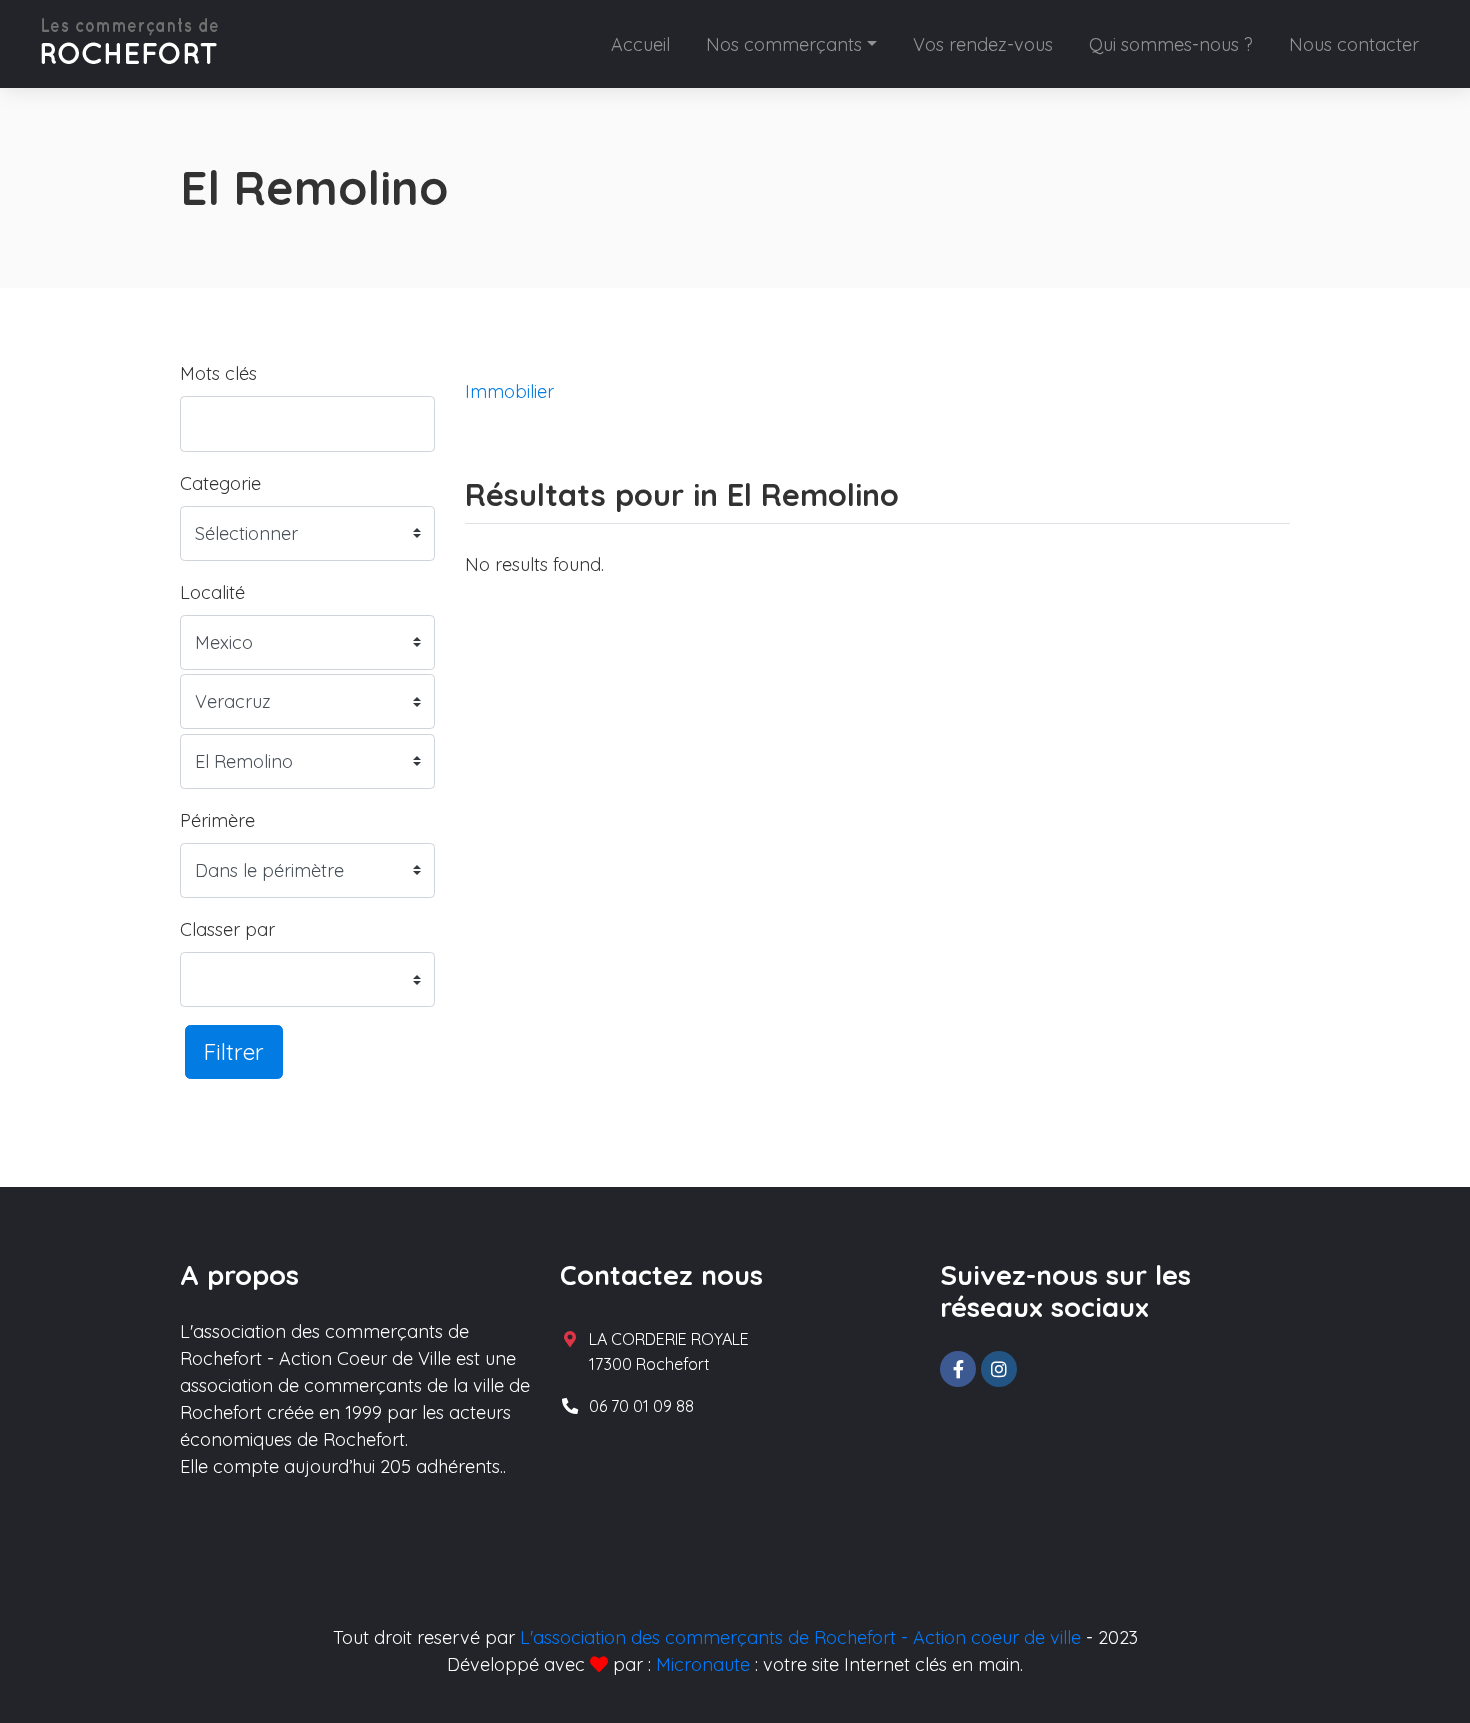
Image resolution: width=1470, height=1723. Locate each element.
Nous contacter (1354, 44)
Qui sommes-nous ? (1171, 44)
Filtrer (234, 1051)
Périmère (217, 820)
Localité (212, 592)
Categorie (220, 483)
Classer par (227, 929)
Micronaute (703, 1664)
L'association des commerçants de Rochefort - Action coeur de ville (800, 1637)
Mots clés (218, 373)
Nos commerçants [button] (784, 44)
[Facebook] (958, 1369)
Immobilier (509, 391)
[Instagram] (999, 1369)
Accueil (640, 44)
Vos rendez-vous (983, 44)
